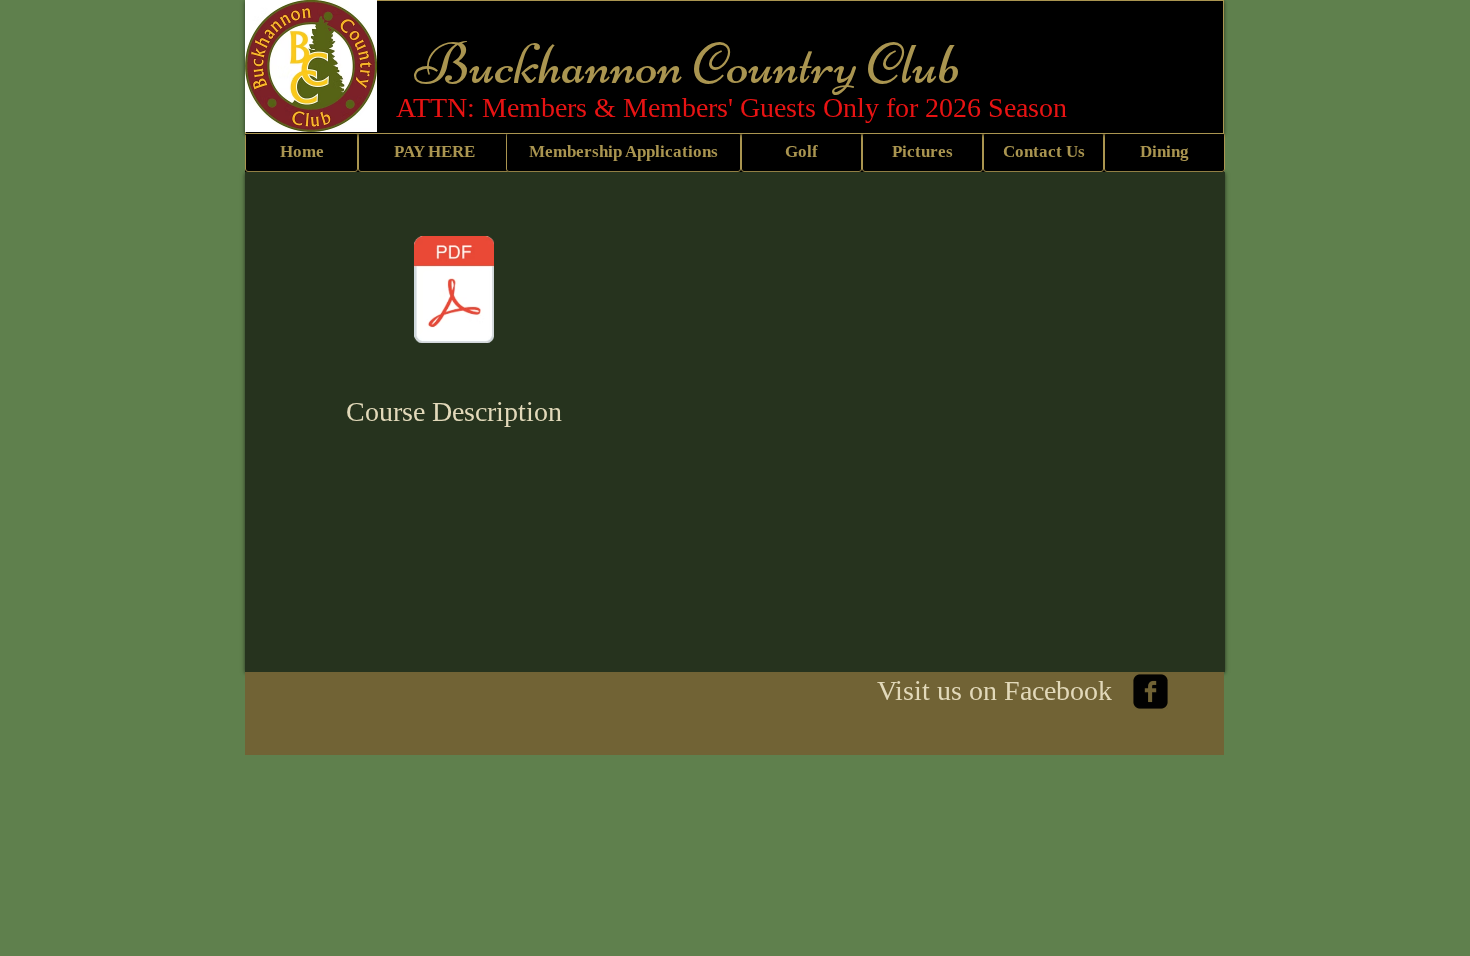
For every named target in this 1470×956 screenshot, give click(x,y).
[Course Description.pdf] (454, 292)
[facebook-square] (1150, 691)
